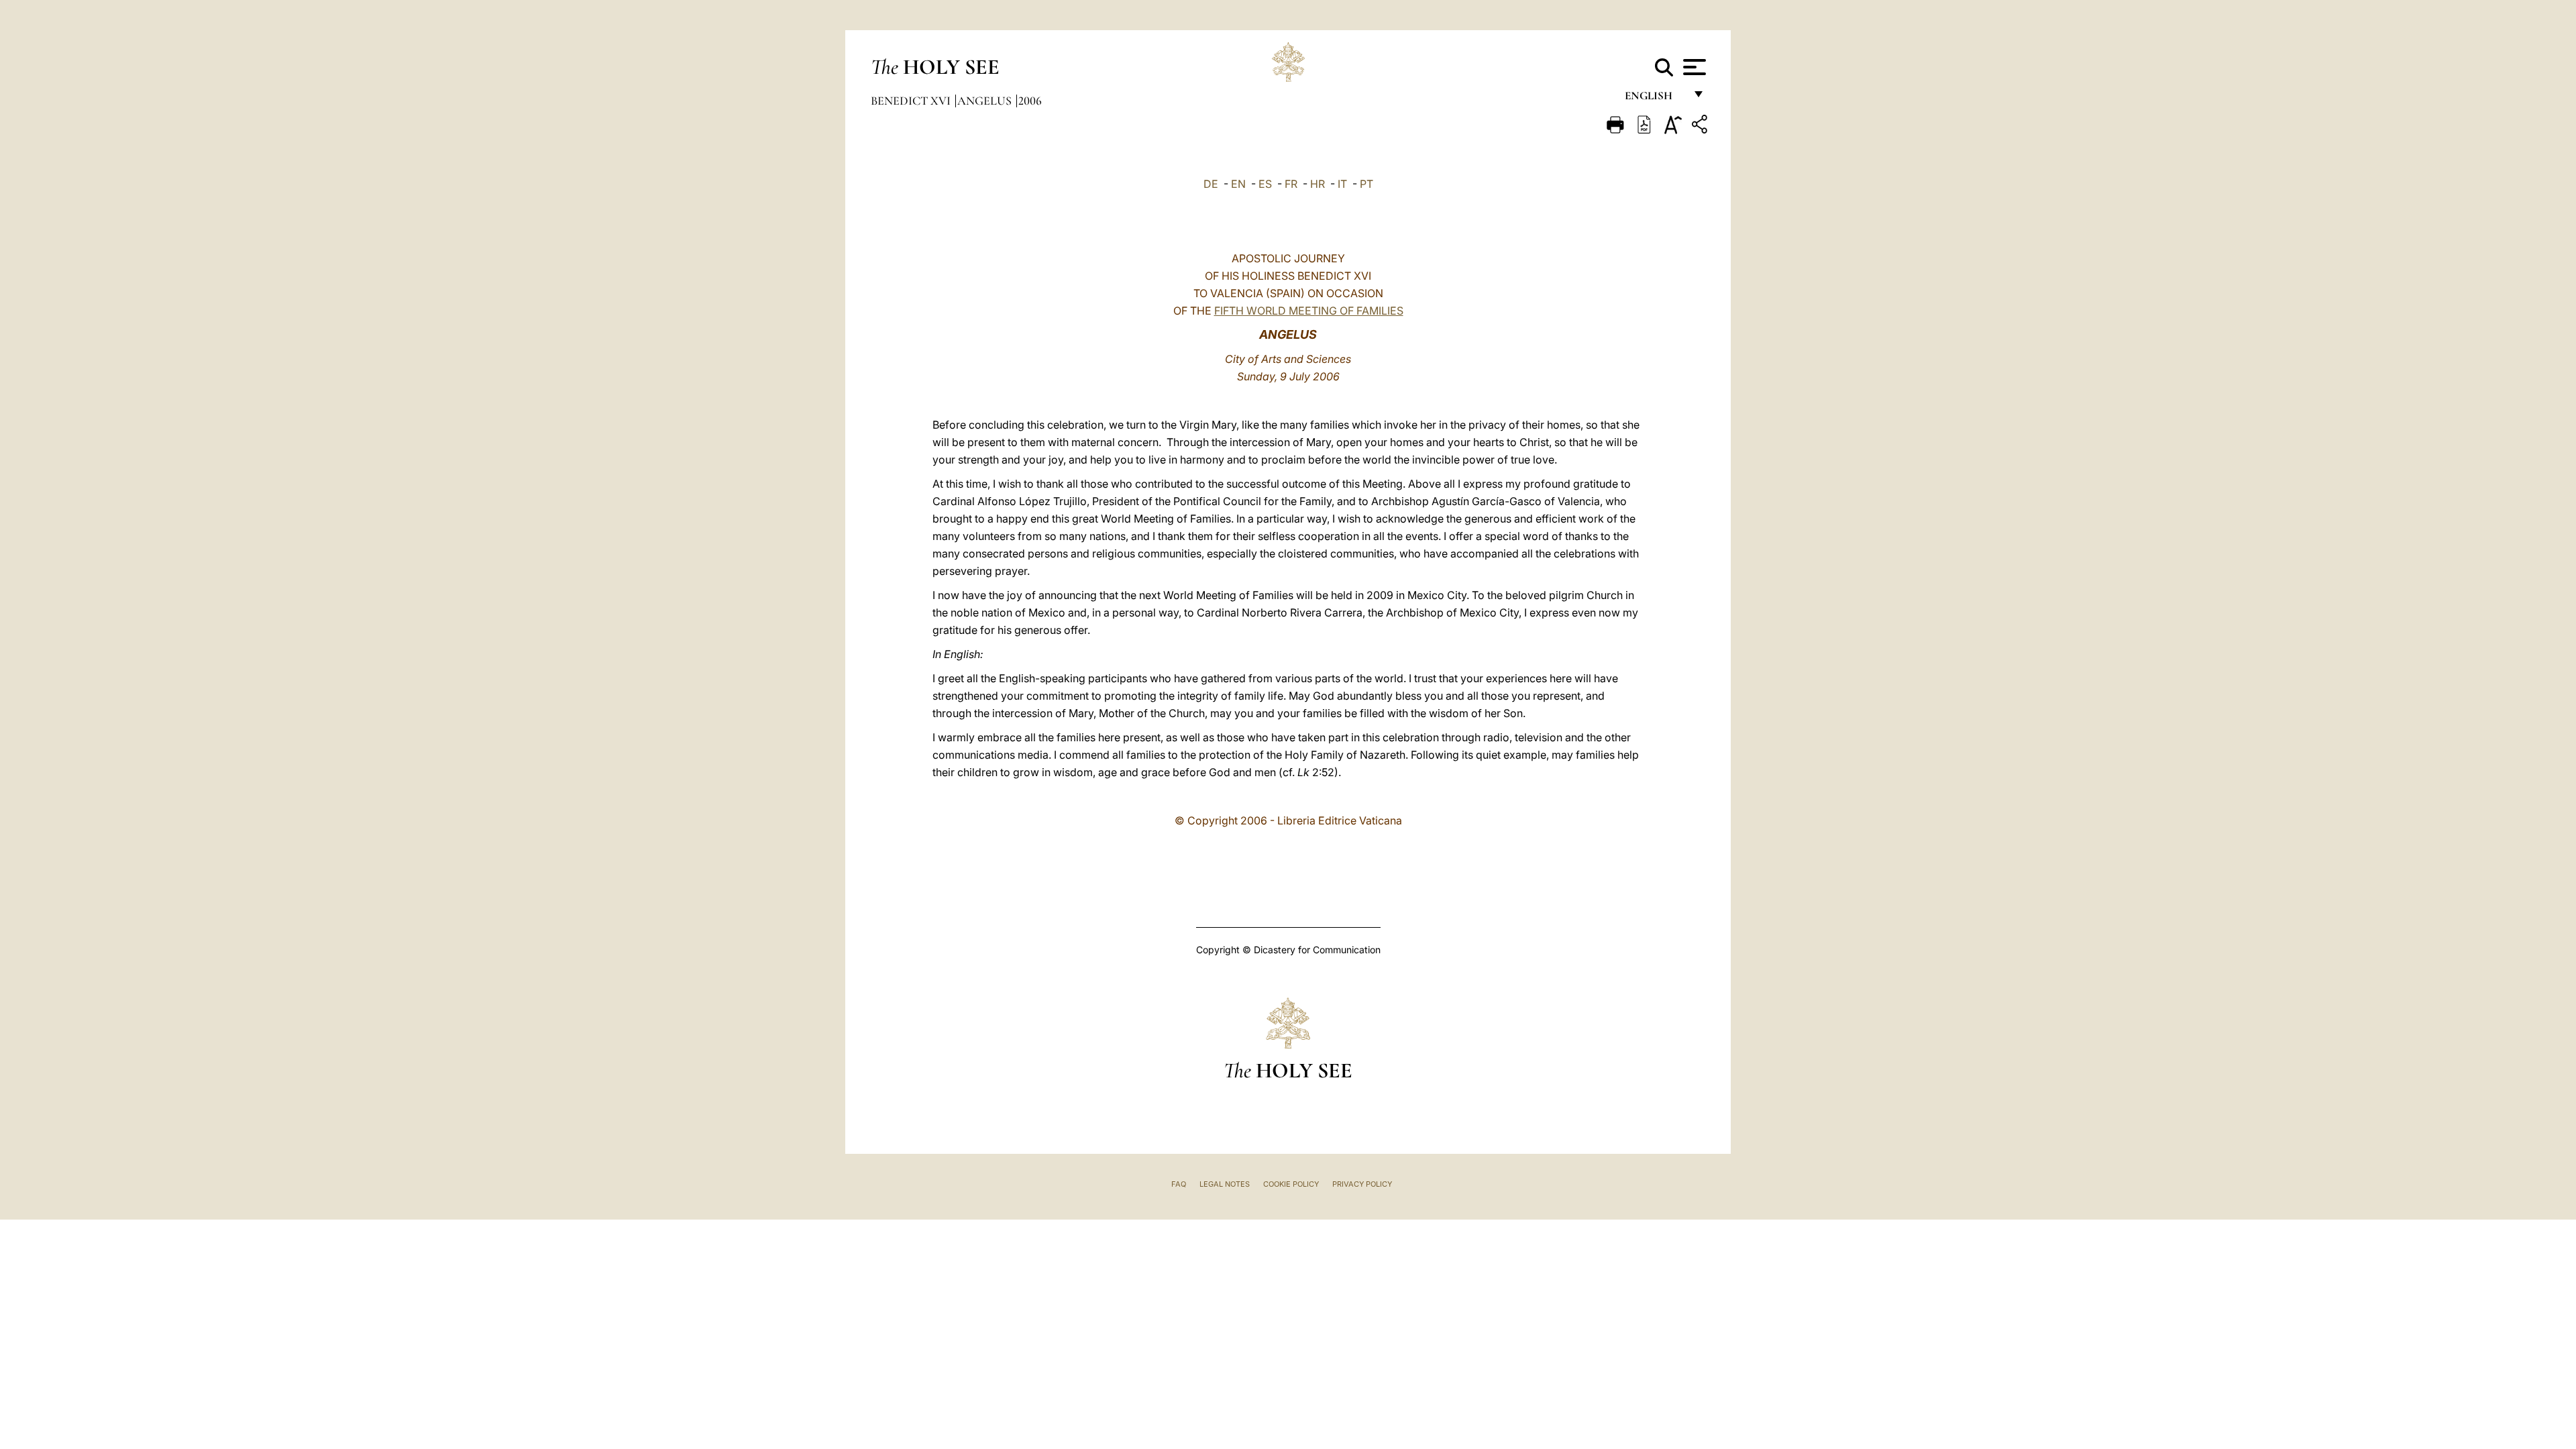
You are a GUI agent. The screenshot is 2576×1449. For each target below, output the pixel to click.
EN (1238, 184)
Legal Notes (1225, 1184)
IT (1342, 184)
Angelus (986, 101)
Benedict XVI (912, 101)
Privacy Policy (1362, 1184)
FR (1291, 184)
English (1655, 99)
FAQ (1179, 1184)
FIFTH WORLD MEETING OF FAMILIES (1309, 311)
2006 (1030, 101)
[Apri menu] (1693, 67)
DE (1211, 184)
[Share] (1701, 126)
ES (1265, 184)
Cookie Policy (1291, 1184)
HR (1318, 184)
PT (1366, 184)
